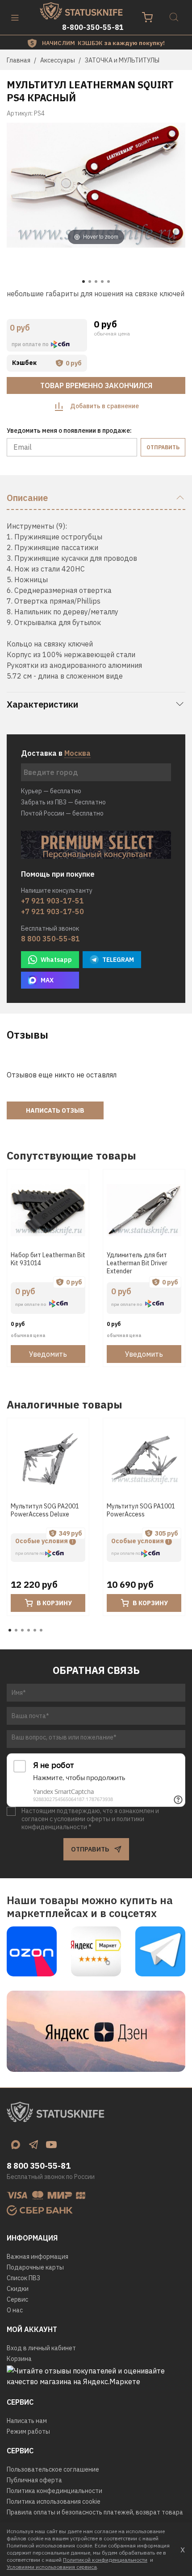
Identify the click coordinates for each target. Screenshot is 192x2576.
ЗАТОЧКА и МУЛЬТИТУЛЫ (122, 60)
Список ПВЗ (23, 2278)
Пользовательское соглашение (53, 2469)
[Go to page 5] (35, 1630)
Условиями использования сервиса (52, 2567)
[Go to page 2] (16, 1630)
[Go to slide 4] (102, 282)
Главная (19, 60)
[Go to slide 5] (109, 282)
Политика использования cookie (54, 2501)
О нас (15, 2310)
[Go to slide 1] (83, 282)
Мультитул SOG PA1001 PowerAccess (141, 1511)
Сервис (17, 2299)
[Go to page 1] (10, 1630)
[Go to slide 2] (90, 282)
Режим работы (28, 2431)
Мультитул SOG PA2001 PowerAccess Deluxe (45, 1511)
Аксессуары (58, 60)
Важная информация (38, 2257)
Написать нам (27, 2421)
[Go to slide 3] (96, 282)
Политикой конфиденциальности (105, 2560)
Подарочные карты (35, 2267)
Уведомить (48, 1354)
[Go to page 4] (29, 1630)
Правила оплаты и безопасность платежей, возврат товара (95, 2512)
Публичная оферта (34, 2480)
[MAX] (16, 2145)
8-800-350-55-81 (93, 27)
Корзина (19, 2359)
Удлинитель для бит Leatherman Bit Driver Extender (137, 1263)
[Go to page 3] (22, 1630)
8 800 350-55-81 (50, 939)
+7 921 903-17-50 (52, 911)
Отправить (163, 447)
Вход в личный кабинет (41, 2348)
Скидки (18, 2289)
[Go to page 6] (41, 1630)
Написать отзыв (55, 1110)
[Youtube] (51, 2145)
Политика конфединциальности (54, 2491)
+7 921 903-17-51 (52, 901)
